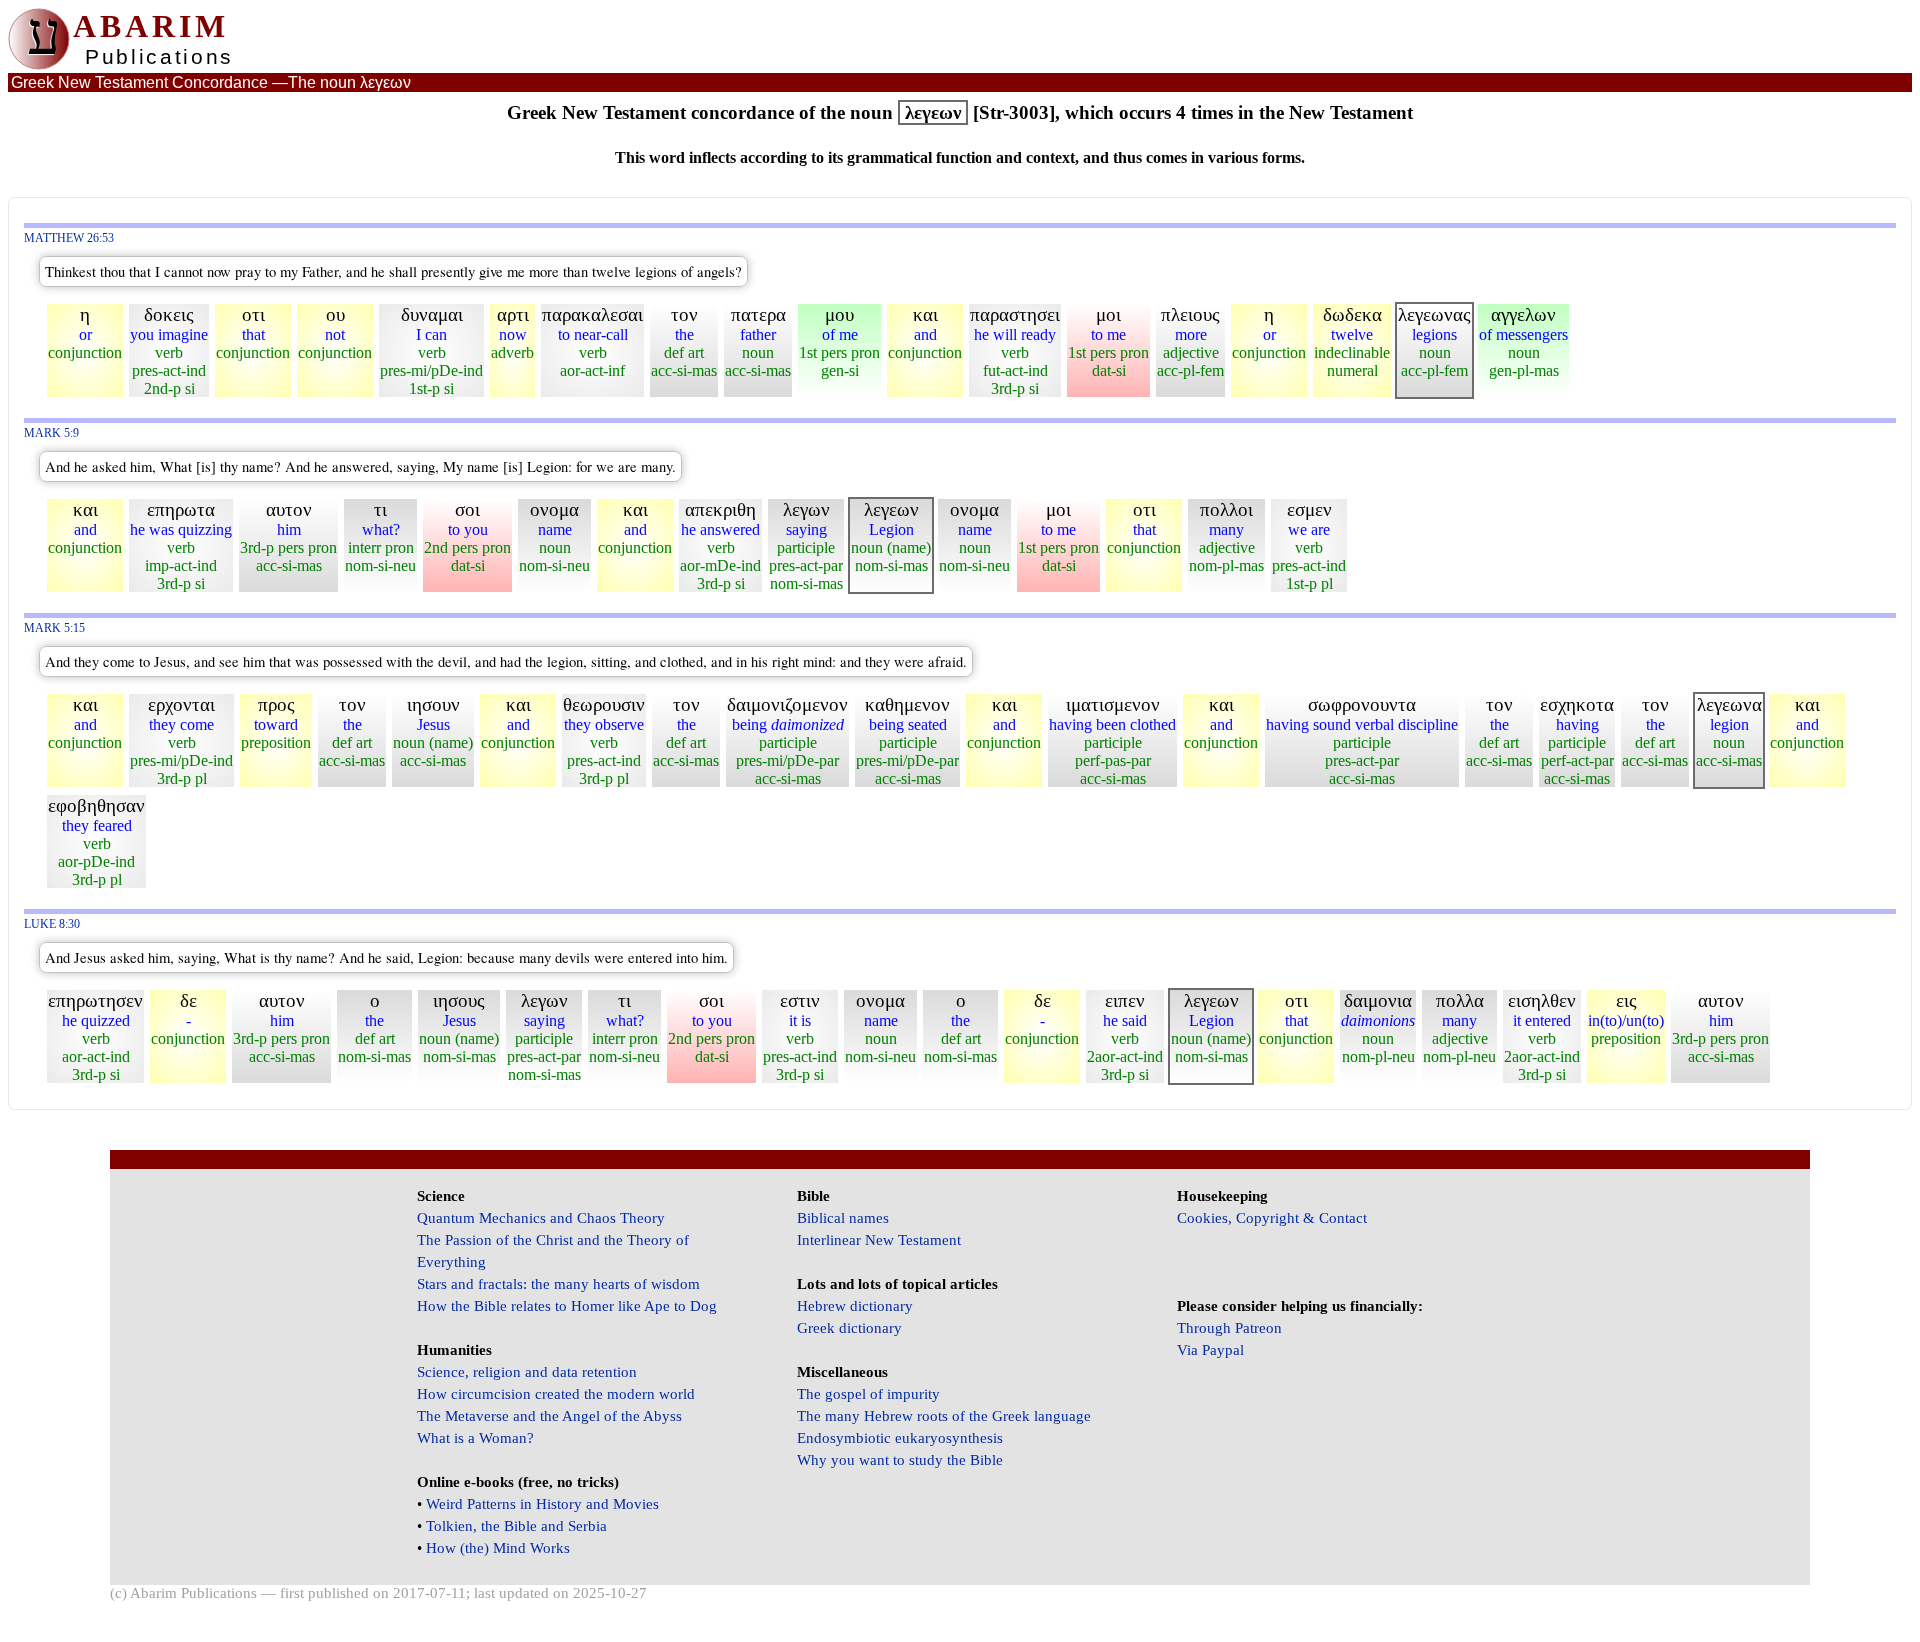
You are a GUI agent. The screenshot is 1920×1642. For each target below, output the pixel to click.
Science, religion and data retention (527, 1372)
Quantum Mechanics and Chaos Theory (541, 1218)
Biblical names (843, 1218)
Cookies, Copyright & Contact (1272, 1218)
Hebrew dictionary (855, 1306)
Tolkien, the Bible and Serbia (516, 1526)
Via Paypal (1210, 1350)
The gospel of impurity (868, 1394)
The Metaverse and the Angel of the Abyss (549, 1416)
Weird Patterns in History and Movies (542, 1504)
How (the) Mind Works (498, 1548)
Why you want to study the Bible (900, 1460)
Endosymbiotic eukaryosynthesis (900, 1438)
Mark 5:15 (54, 628)
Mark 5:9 (51, 433)
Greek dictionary (849, 1328)
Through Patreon (1229, 1328)
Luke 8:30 (52, 924)
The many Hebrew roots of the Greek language (944, 1416)
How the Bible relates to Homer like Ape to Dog (567, 1306)
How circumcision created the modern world (556, 1394)
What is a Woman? (475, 1438)
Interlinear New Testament (879, 1240)
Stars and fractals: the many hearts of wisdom (558, 1284)
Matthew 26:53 (69, 238)
